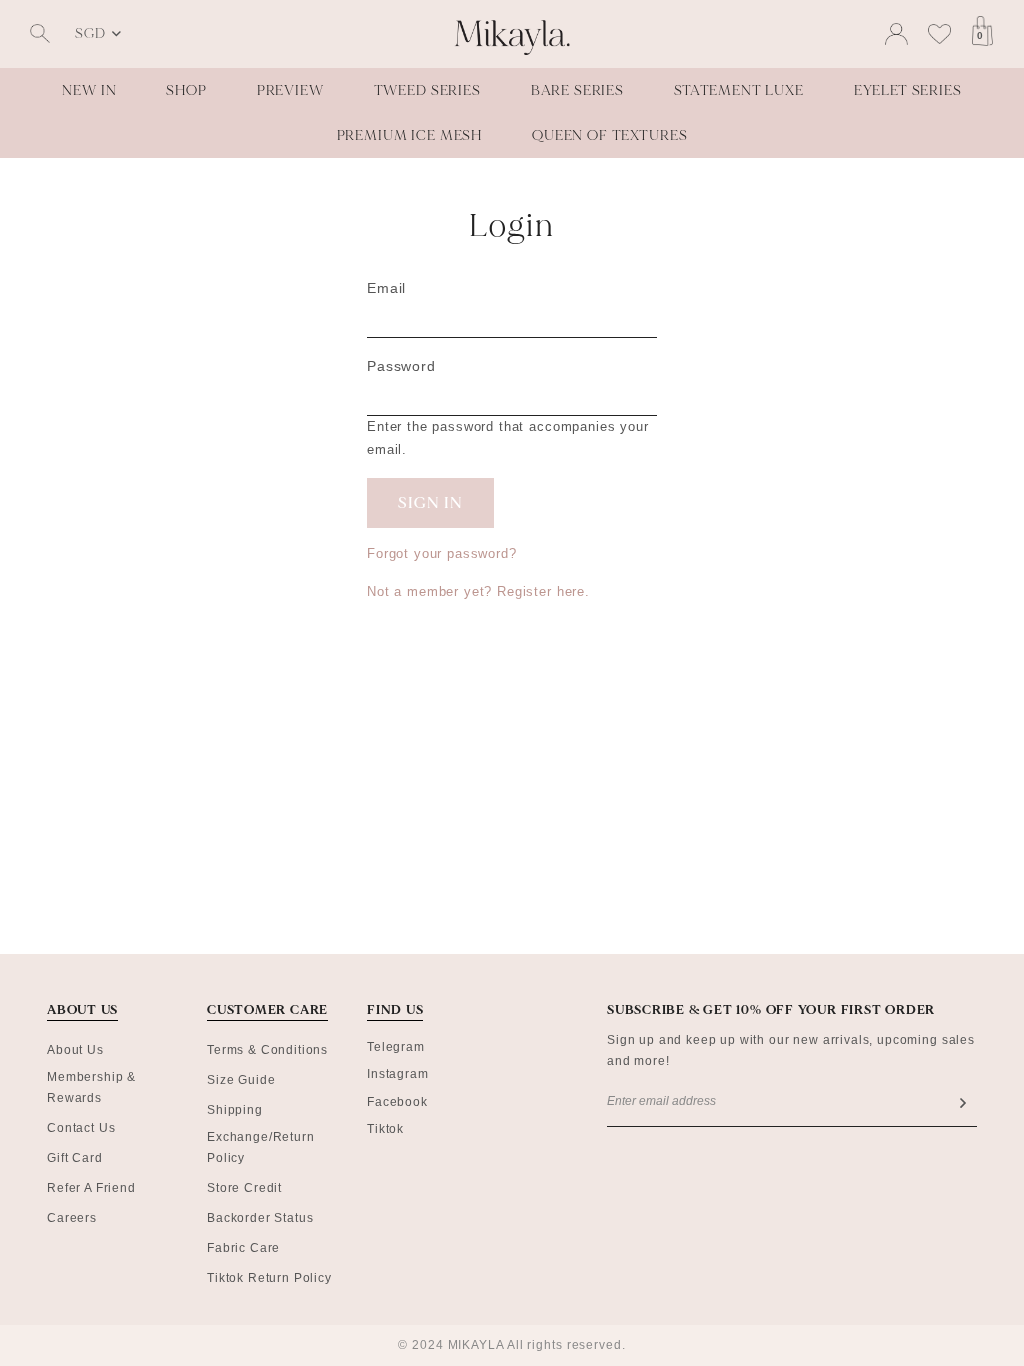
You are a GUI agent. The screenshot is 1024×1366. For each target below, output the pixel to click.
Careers (72, 1218)
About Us (75, 1050)
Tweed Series (427, 90)
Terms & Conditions (267, 1050)
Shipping (235, 1110)
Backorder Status (260, 1218)
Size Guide (241, 1080)
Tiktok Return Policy (269, 1278)
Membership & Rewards (91, 1087)
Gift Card (75, 1158)
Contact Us (81, 1128)
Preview (290, 90)
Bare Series (577, 90)
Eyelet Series (908, 90)
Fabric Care (243, 1248)
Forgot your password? (442, 553)
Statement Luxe (739, 90)
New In (89, 90)
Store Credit (244, 1188)
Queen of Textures (609, 135)
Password (401, 366)
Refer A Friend (91, 1188)
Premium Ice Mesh (409, 135)
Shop (186, 90)
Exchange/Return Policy (261, 1147)
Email (386, 288)
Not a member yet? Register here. (478, 591)
